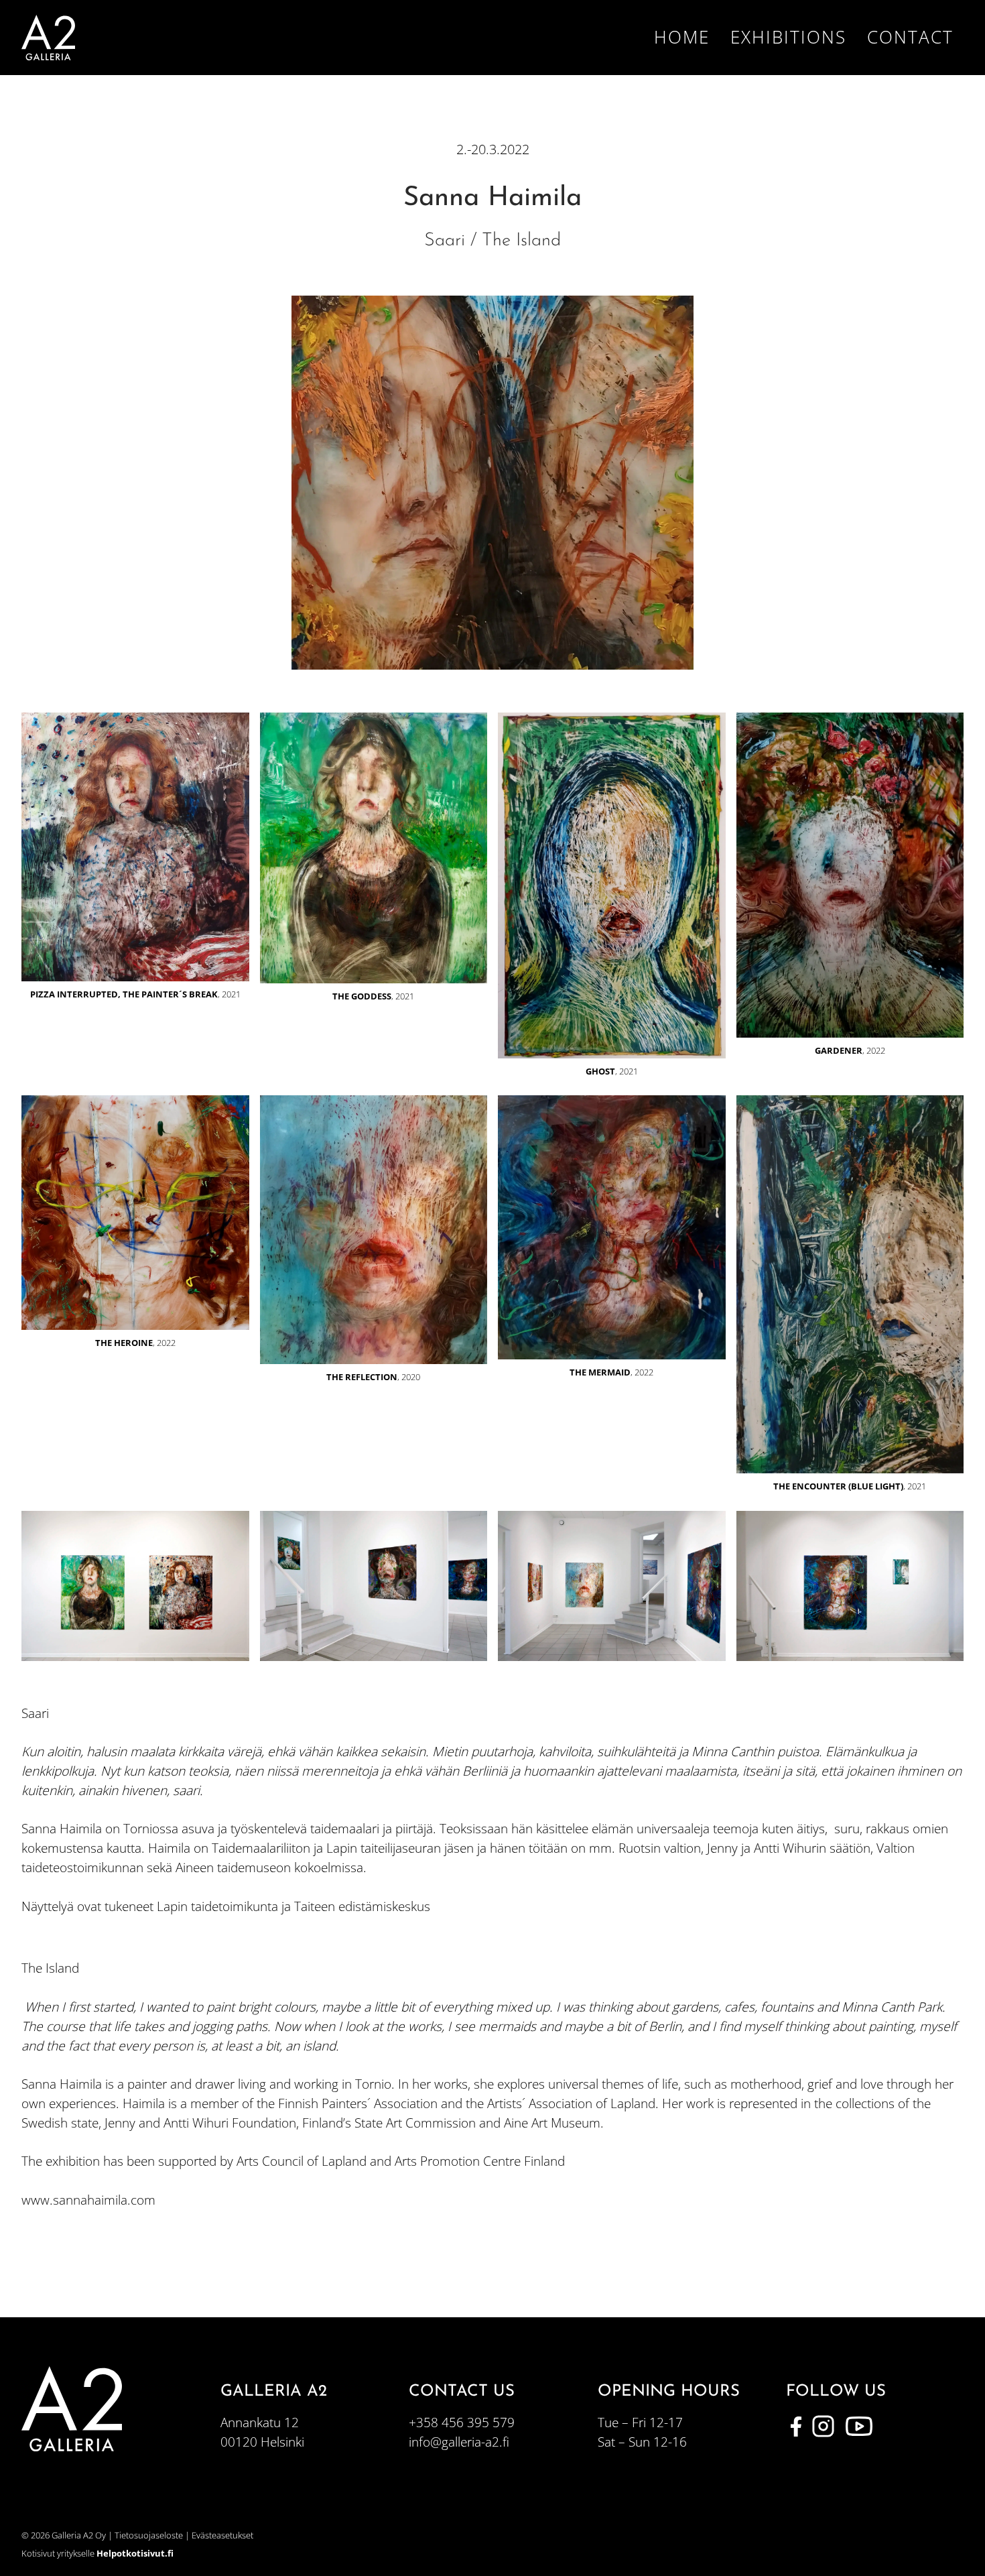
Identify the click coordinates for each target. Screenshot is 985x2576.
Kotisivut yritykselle (97, 2553)
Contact (910, 37)
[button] (135, 860)
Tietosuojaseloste (149, 2535)
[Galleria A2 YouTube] (859, 2427)
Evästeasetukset (222, 2535)
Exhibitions (788, 37)
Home (682, 37)
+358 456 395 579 (462, 2422)
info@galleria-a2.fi (459, 2442)
